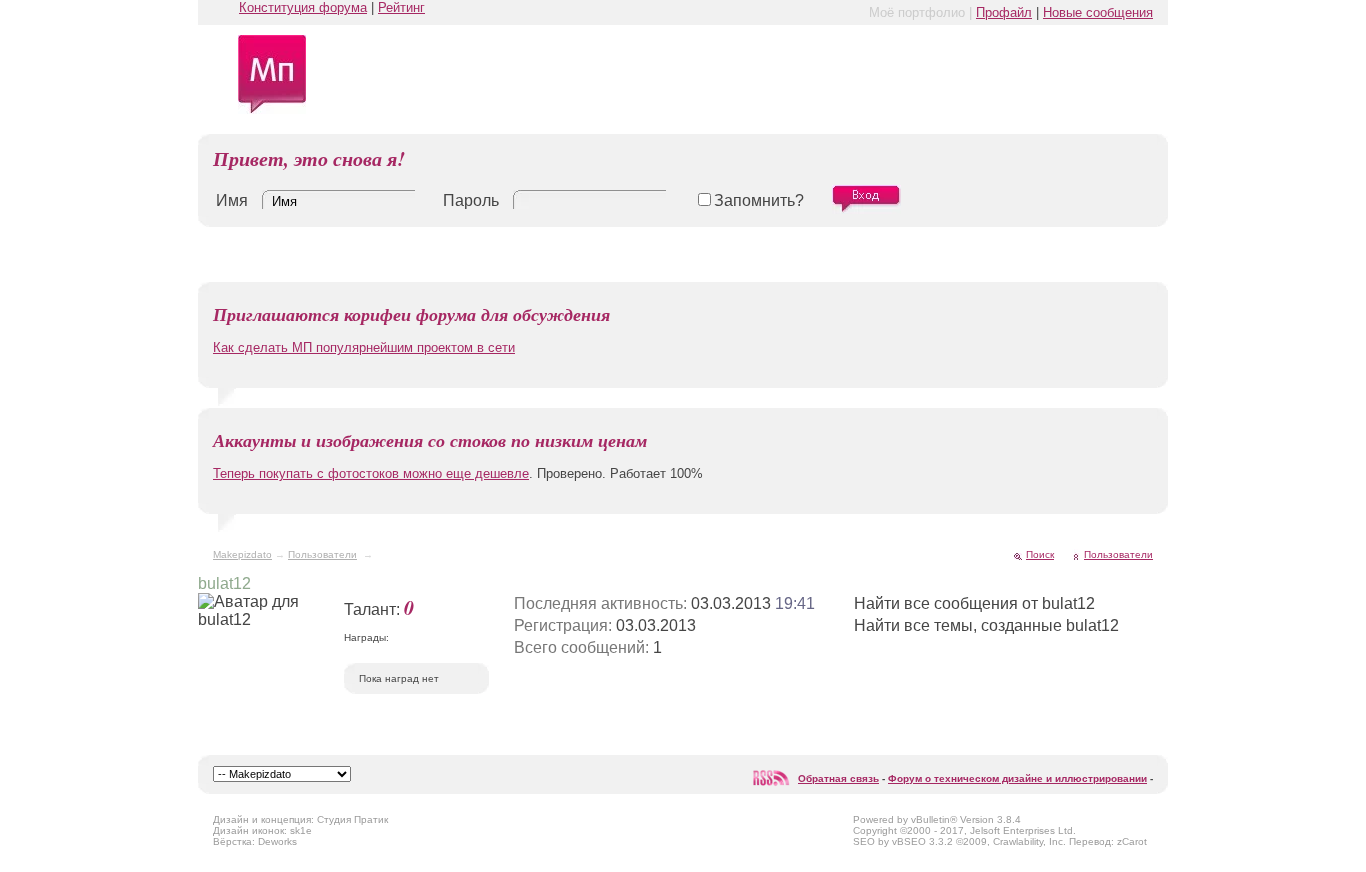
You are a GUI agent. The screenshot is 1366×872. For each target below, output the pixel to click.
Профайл (1004, 12)
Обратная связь (838, 778)
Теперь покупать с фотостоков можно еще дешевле (371, 473)
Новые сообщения (1098, 12)
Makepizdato (242, 554)
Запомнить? (759, 200)
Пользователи (322, 554)
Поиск (1040, 554)
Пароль (471, 200)
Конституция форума (303, 7)
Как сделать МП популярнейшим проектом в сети (364, 347)
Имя (232, 200)
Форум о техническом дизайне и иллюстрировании (1017, 778)
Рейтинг (401, 7)
